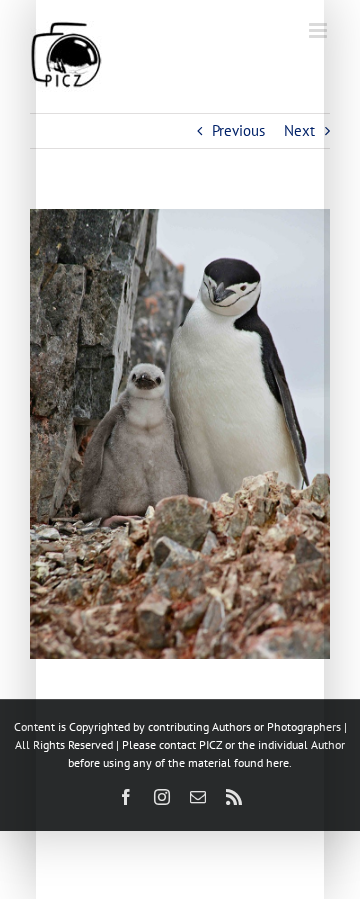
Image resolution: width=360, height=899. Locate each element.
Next (299, 130)
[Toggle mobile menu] (319, 30)
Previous (238, 130)
